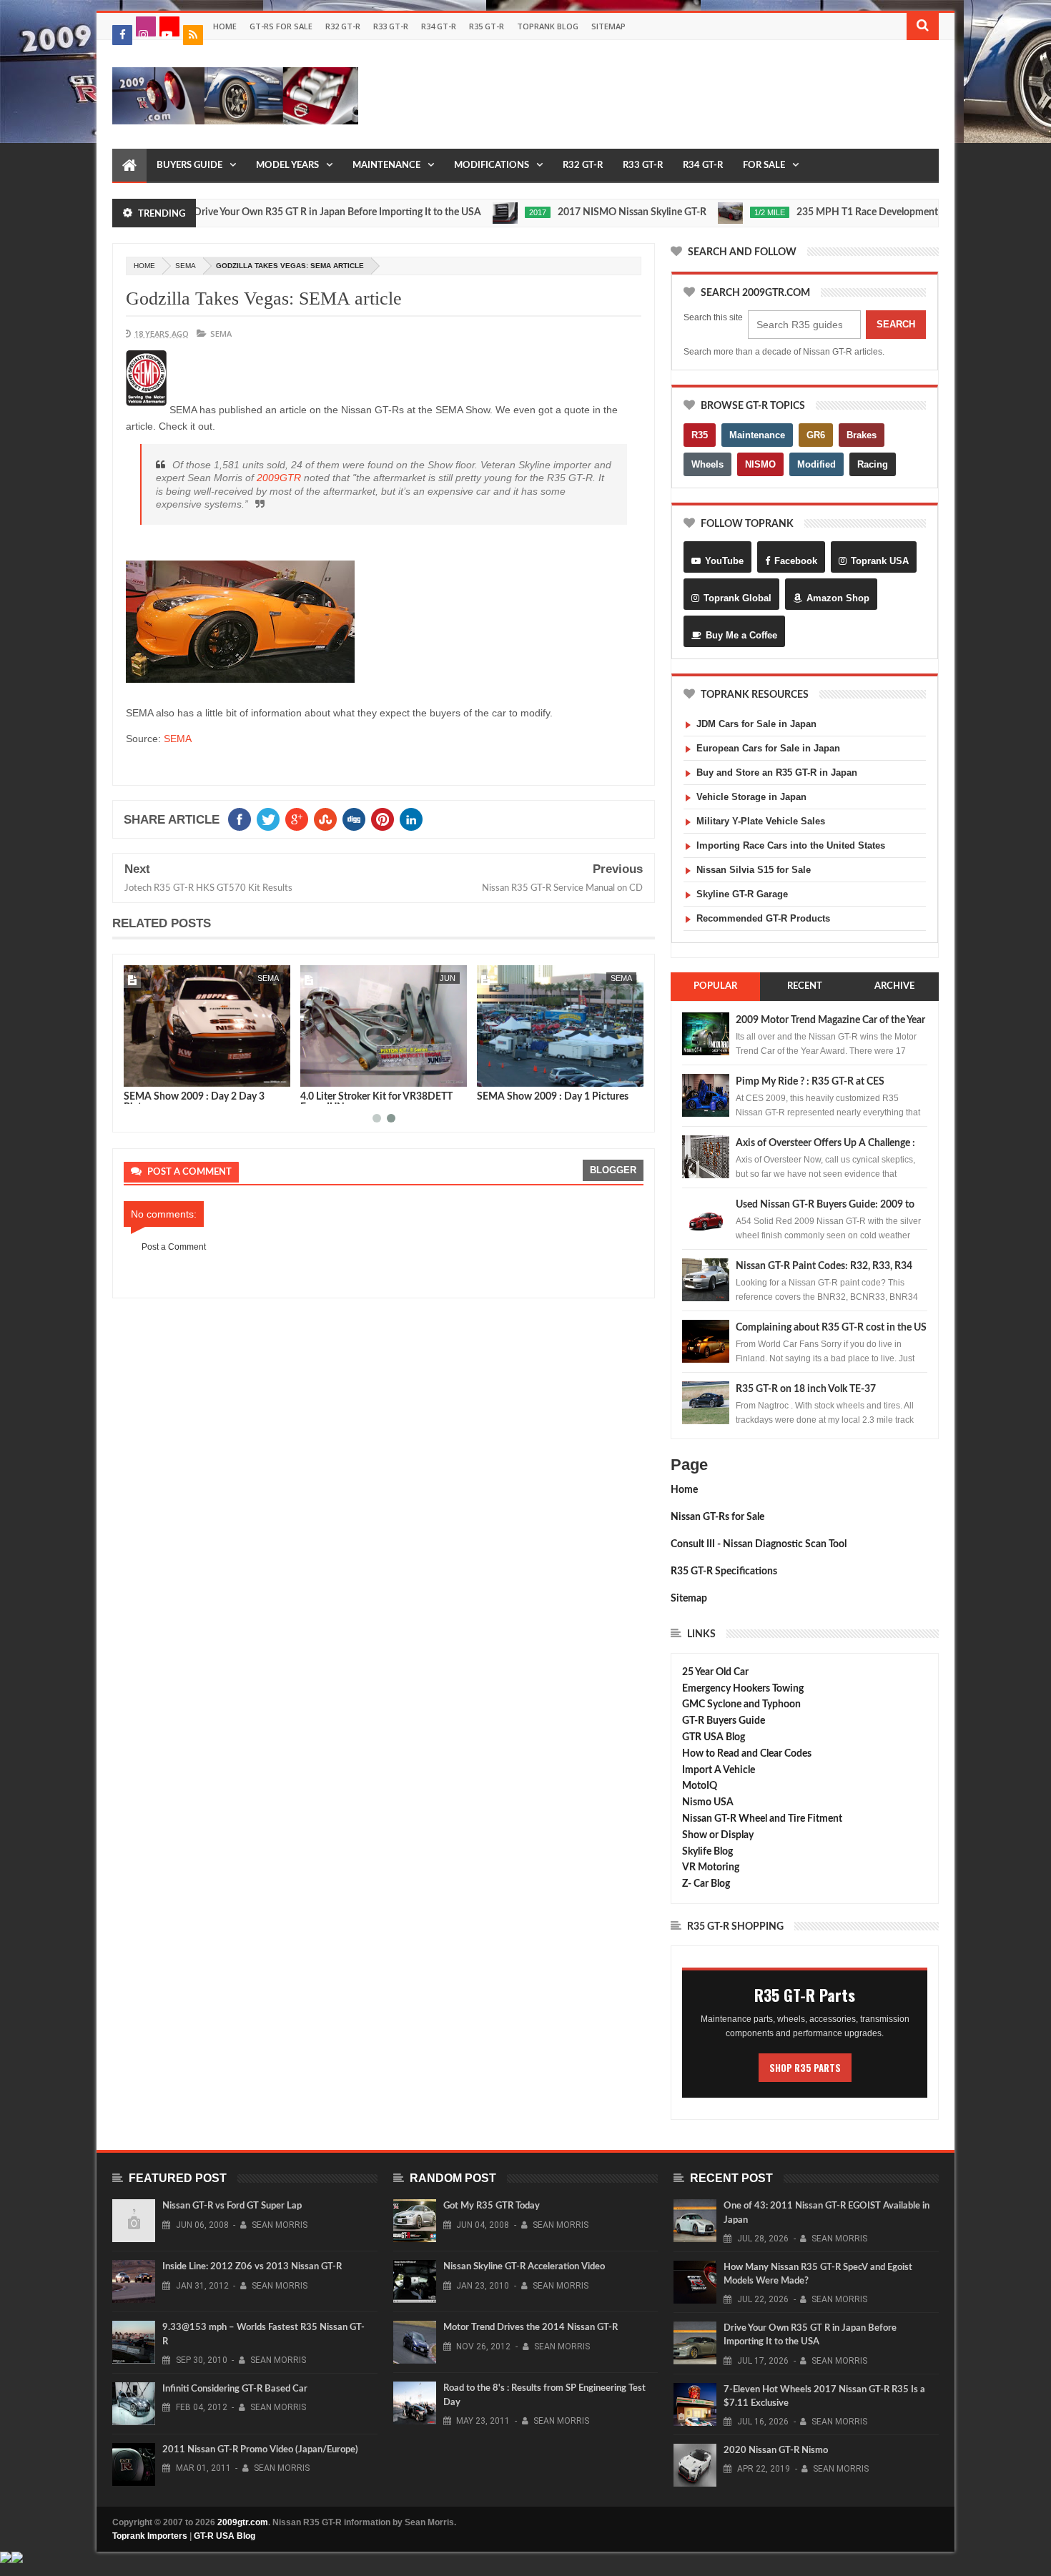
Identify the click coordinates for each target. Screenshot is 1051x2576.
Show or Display (718, 1835)
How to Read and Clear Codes (747, 1754)
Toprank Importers (150, 2536)
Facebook (796, 561)
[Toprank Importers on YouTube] (169, 26)
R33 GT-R (391, 26)
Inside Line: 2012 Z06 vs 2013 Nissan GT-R (252, 2267)
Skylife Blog (707, 1852)
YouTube (724, 561)
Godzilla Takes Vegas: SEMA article (264, 298)
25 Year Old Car (715, 1672)
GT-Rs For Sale (281, 26)
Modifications (492, 166)
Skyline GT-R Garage (742, 894)
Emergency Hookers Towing (743, 1689)
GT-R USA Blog (224, 2536)
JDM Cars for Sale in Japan (756, 724)
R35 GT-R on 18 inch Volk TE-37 (806, 1389)
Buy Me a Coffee (741, 635)
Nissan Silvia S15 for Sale (754, 870)
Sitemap (608, 26)
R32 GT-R (343, 26)
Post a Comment (174, 1247)
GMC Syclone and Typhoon (741, 1704)
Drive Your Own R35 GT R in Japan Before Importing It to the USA (284, 212)
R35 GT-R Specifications (724, 1571)
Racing (873, 464)
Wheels (707, 464)
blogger (613, 1170)
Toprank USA (880, 561)
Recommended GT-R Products (763, 918)
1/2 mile (716, 212)
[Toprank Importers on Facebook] (122, 35)
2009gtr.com (243, 2522)
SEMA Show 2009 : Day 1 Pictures (553, 1097)
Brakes (862, 435)
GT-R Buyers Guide (724, 1721)
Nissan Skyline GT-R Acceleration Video (524, 2267)
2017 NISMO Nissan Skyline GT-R (578, 212)
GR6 (816, 435)
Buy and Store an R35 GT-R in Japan (777, 773)
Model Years (287, 166)
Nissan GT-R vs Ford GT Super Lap (232, 2206)
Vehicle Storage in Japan (751, 797)
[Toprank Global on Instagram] (146, 26)
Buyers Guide (189, 166)
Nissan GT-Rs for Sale (717, 1517)
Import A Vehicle (719, 1770)
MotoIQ (700, 1786)
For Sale (764, 166)
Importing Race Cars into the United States (791, 845)
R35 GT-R (487, 26)
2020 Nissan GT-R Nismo (776, 2451)
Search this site (713, 317)
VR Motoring (711, 1867)
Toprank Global (737, 598)
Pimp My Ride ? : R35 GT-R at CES (810, 1082)
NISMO (760, 464)
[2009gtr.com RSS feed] (193, 35)
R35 (700, 435)
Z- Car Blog (706, 1884)
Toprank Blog (548, 26)
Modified (816, 464)
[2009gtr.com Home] (129, 166)
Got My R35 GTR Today (492, 2206)
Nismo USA (708, 1802)
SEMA (186, 266)
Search (896, 324)
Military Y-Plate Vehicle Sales (761, 821)
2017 (484, 212)
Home (225, 26)
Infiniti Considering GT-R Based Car (235, 2389)
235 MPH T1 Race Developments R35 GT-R (838, 212)
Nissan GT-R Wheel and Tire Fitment (762, 1819)
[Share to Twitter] (153, 1073)
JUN (448, 978)
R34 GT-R (439, 26)
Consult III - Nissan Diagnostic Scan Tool (759, 1544)
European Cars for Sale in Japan (768, 748)
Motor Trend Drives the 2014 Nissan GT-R (531, 2328)
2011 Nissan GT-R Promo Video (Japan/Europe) (260, 2450)
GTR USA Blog (714, 1737)
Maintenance (386, 166)
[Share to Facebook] (137, 1073)
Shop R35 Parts (805, 2068)
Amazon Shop (838, 598)
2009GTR (279, 478)
